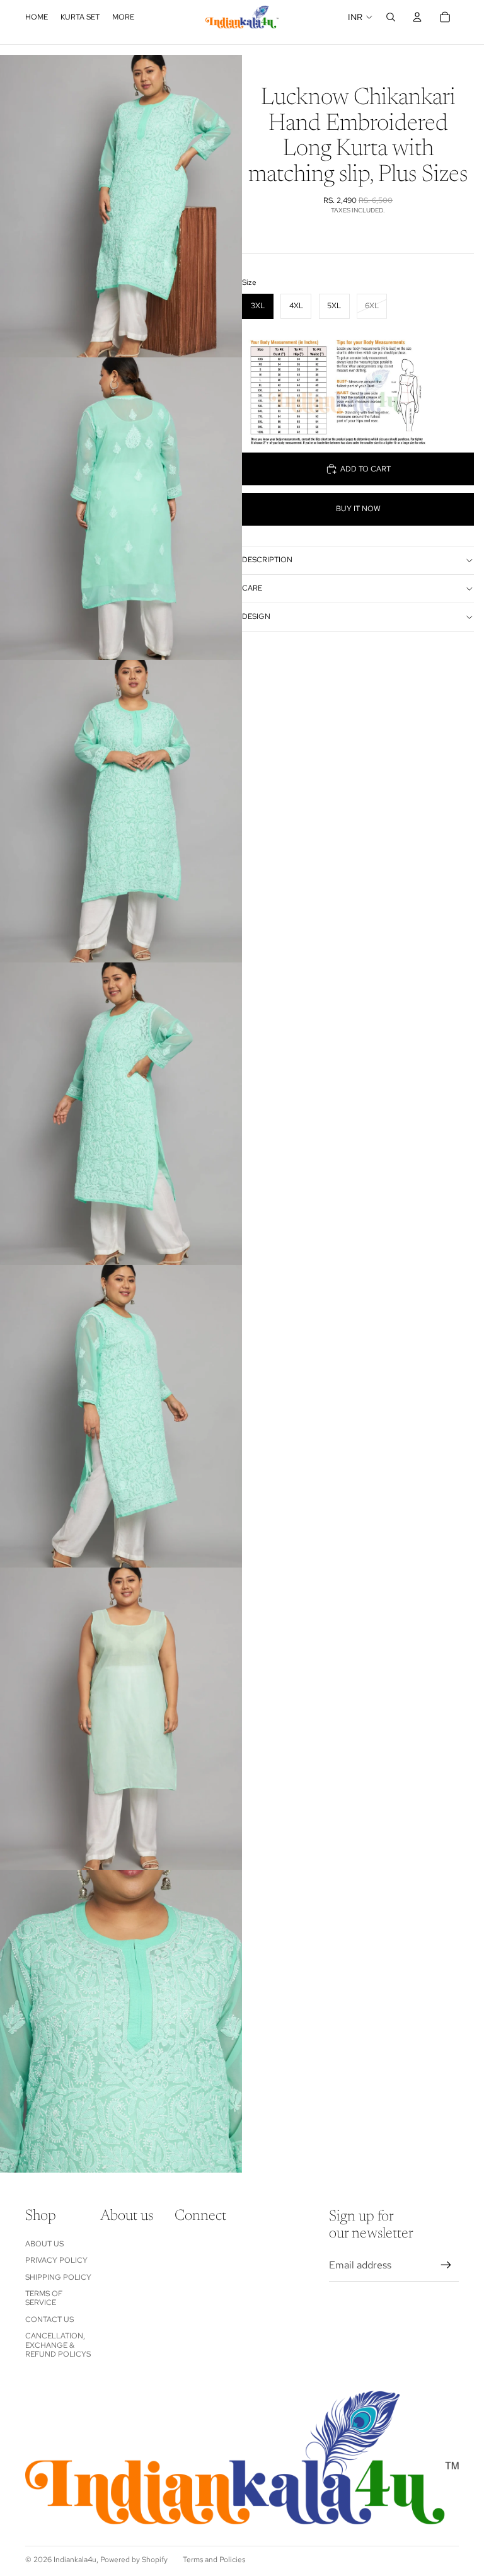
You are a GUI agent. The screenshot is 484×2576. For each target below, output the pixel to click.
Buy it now (358, 509)
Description (267, 560)
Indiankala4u (75, 2560)
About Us (44, 2244)
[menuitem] (123, 17)
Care (252, 588)
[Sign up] (446, 2265)
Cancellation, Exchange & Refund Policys (58, 2345)
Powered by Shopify (134, 2560)
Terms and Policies (214, 2560)
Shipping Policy (58, 2277)
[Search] (391, 17)
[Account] (417, 17)
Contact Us (49, 2319)
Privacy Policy (56, 2260)
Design (256, 616)
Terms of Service (44, 2298)
